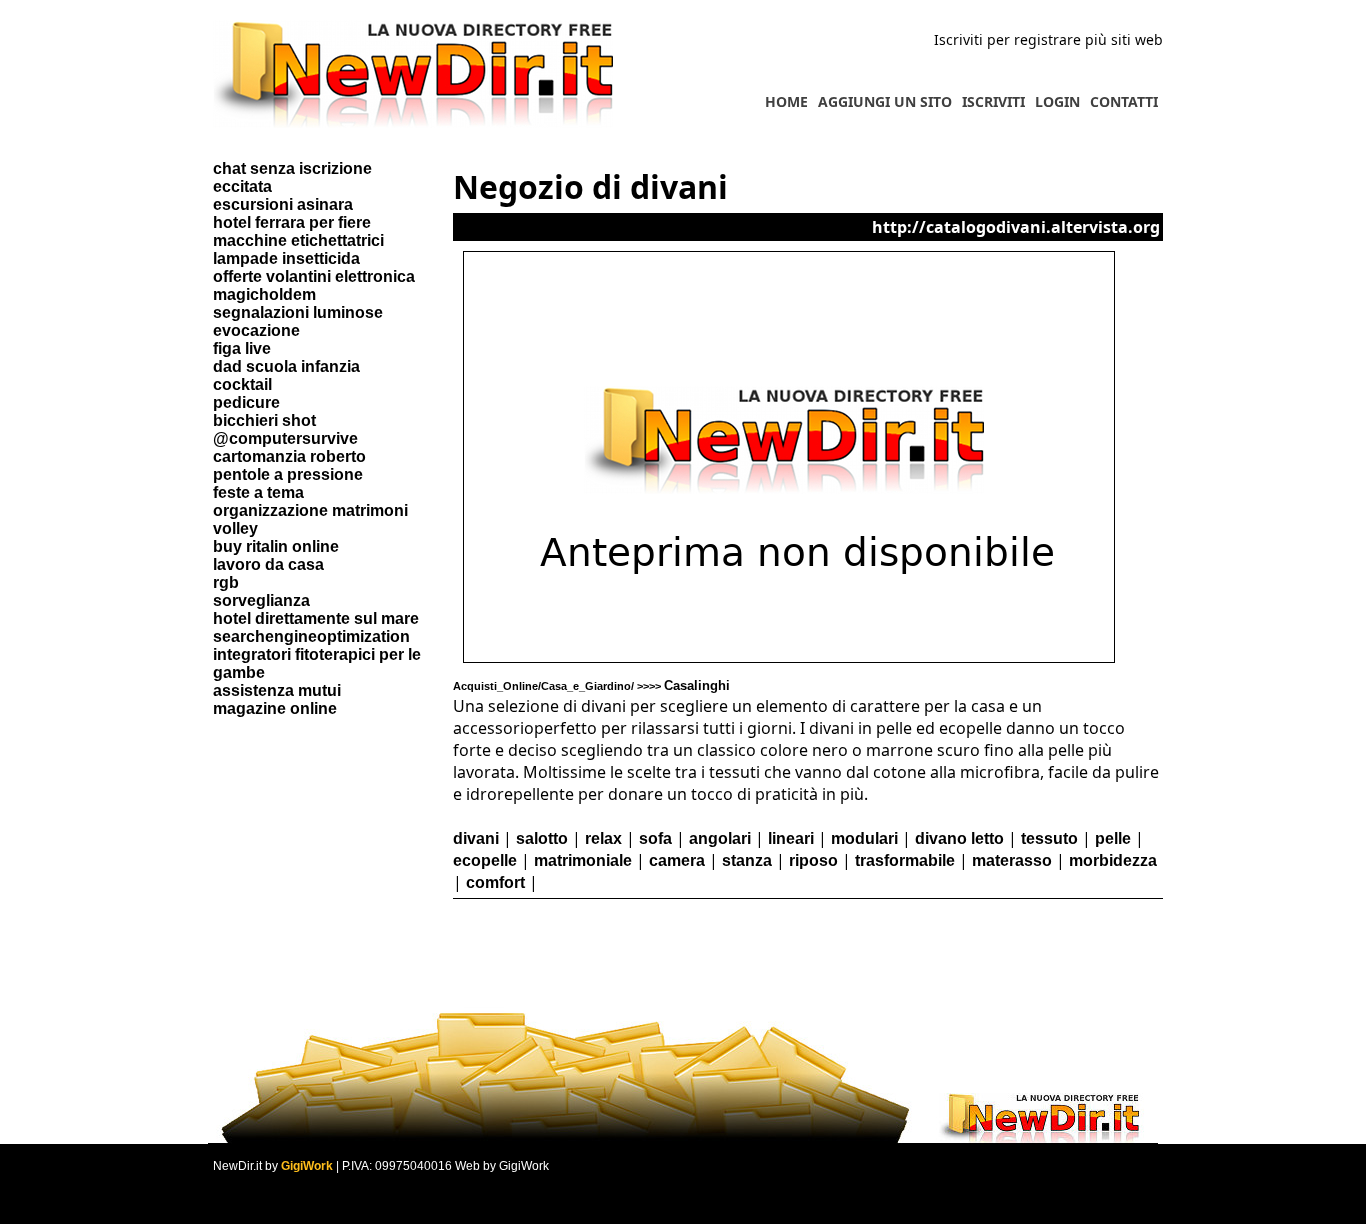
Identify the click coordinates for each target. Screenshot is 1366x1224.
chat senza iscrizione (292, 168)
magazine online (275, 708)
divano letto (959, 838)
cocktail (242, 384)
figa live (242, 348)
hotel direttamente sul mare (316, 618)
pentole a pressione (288, 474)
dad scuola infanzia (286, 366)
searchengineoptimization (311, 636)
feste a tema (258, 492)
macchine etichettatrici (298, 240)
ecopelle (485, 860)
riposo (813, 860)
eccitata (242, 186)
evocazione (256, 330)
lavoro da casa (268, 564)
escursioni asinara (283, 204)
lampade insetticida (286, 258)
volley (235, 528)
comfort (495, 882)
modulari (864, 838)
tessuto (1049, 838)
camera (677, 860)
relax (603, 838)
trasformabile (905, 860)
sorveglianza (261, 600)
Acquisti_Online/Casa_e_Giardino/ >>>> (591, 686)
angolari (720, 838)
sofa (655, 838)
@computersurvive (285, 438)
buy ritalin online (276, 546)
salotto (542, 838)
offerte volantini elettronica (314, 276)
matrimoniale (583, 860)
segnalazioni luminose (298, 312)
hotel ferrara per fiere (292, 222)
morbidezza (1113, 860)
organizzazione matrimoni (310, 510)
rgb (226, 582)
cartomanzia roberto (289, 456)
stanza (747, 860)
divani (476, 838)
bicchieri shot (264, 420)
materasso (1012, 860)
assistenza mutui (277, 690)
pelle (1113, 838)
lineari (791, 838)
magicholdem (264, 294)
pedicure (246, 402)
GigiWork (307, 1166)
